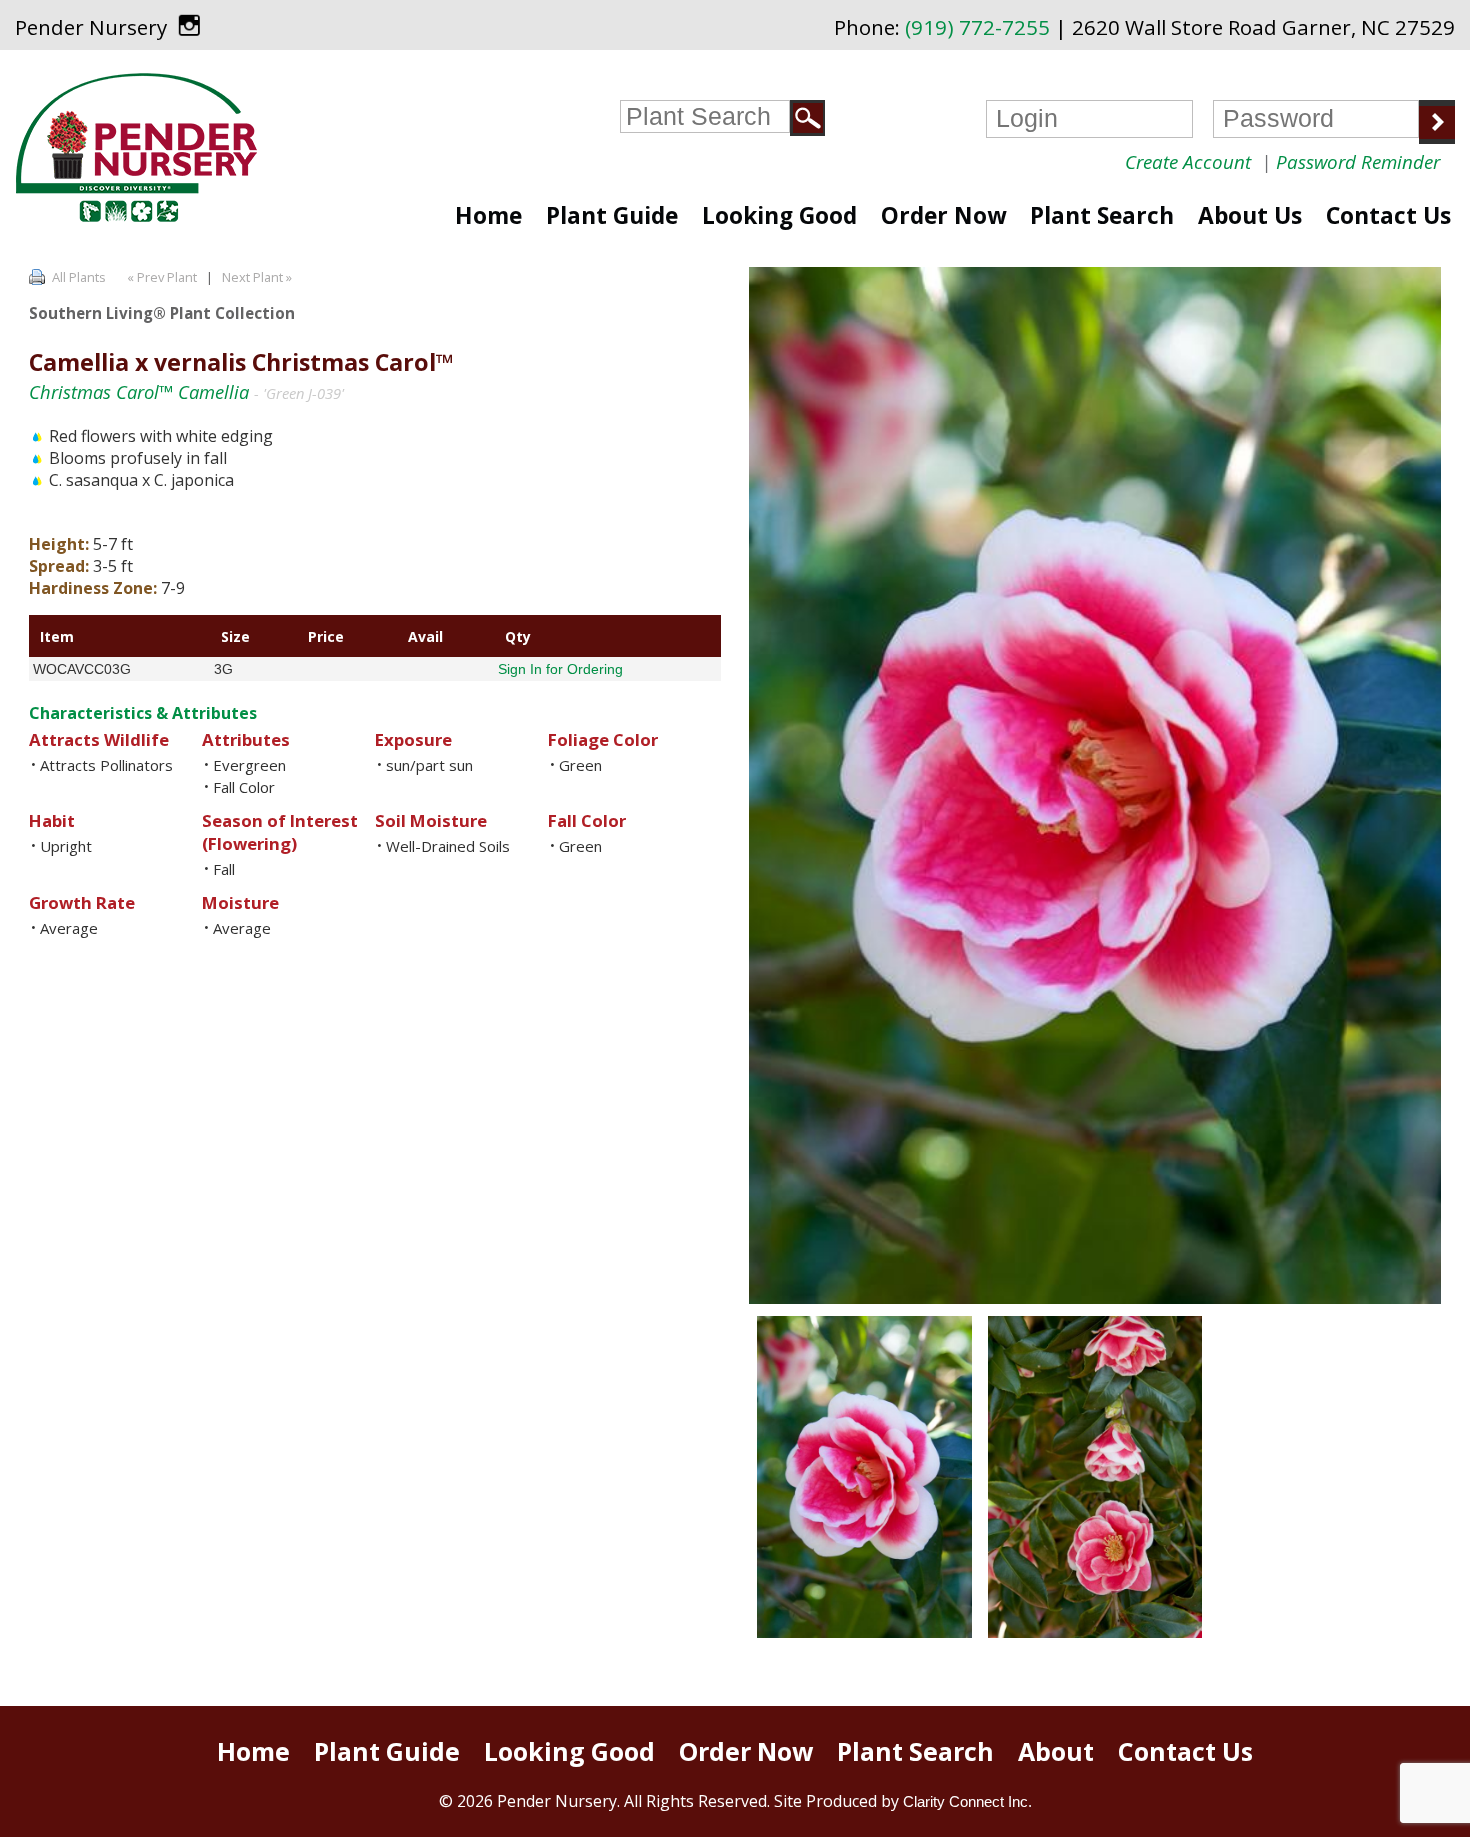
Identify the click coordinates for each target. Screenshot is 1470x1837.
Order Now (943, 215)
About (1056, 1751)
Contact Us (1388, 215)
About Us (1250, 215)
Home (488, 215)
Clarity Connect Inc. (967, 1801)
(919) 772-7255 (977, 27)
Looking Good (779, 215)
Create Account (1188, 162)
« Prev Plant (160, 277)
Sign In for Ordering (560, 669)
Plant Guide (612, 215)
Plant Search (1102, 215)
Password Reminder (1358, 162)
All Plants (79, 277)
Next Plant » (258, 277)
